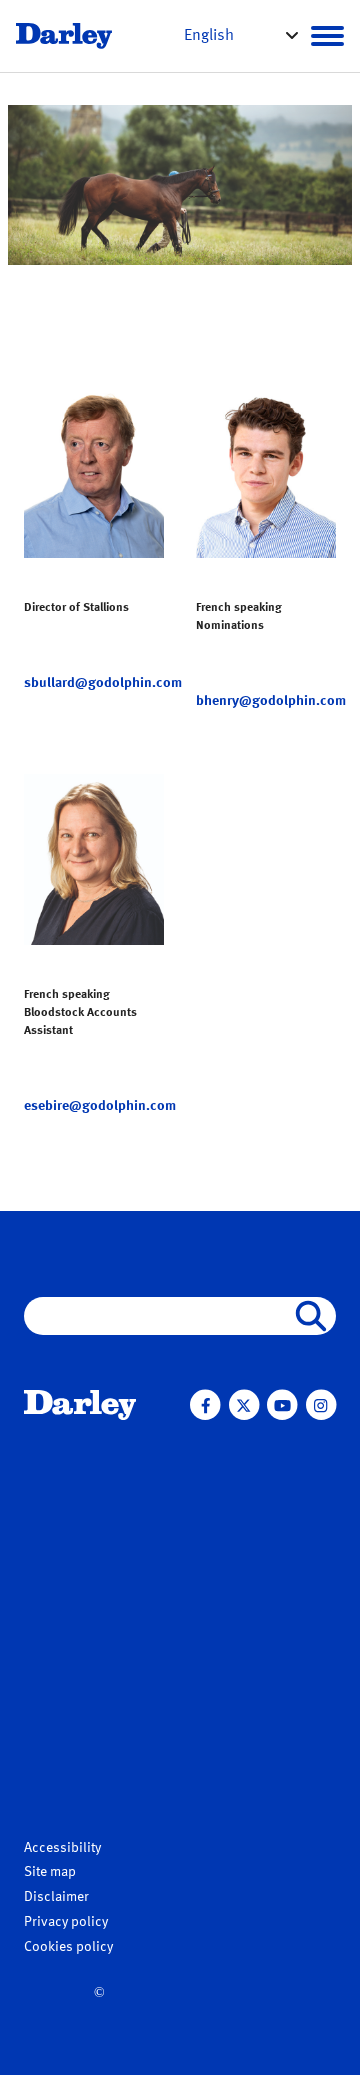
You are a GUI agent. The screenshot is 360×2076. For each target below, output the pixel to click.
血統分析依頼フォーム (244, 1513)
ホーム (48, 1448)
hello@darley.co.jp (85, 1761)
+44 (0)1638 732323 (92, 1065)
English (209, 36)
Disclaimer (56, 1897)
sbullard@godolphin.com (103, 683)
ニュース (56, 1487)
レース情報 (214, 1551)
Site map (50, 1872)
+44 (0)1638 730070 (92, 642)
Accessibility (62, 1848)
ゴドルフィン (66, 1594)
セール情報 (214, 1653)
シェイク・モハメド (87, 1571)
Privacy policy (66, 1922)
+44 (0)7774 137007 (95, 662)
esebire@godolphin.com (100, 1106)
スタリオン (214, 1448)
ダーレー (52, 1548)
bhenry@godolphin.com (271, 701)
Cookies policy (68, 1947)
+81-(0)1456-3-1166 (89, 1685)
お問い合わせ (222, 1691)
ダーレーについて (88, 1525)
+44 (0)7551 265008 (95, 1085)
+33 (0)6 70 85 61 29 (270, 680)
